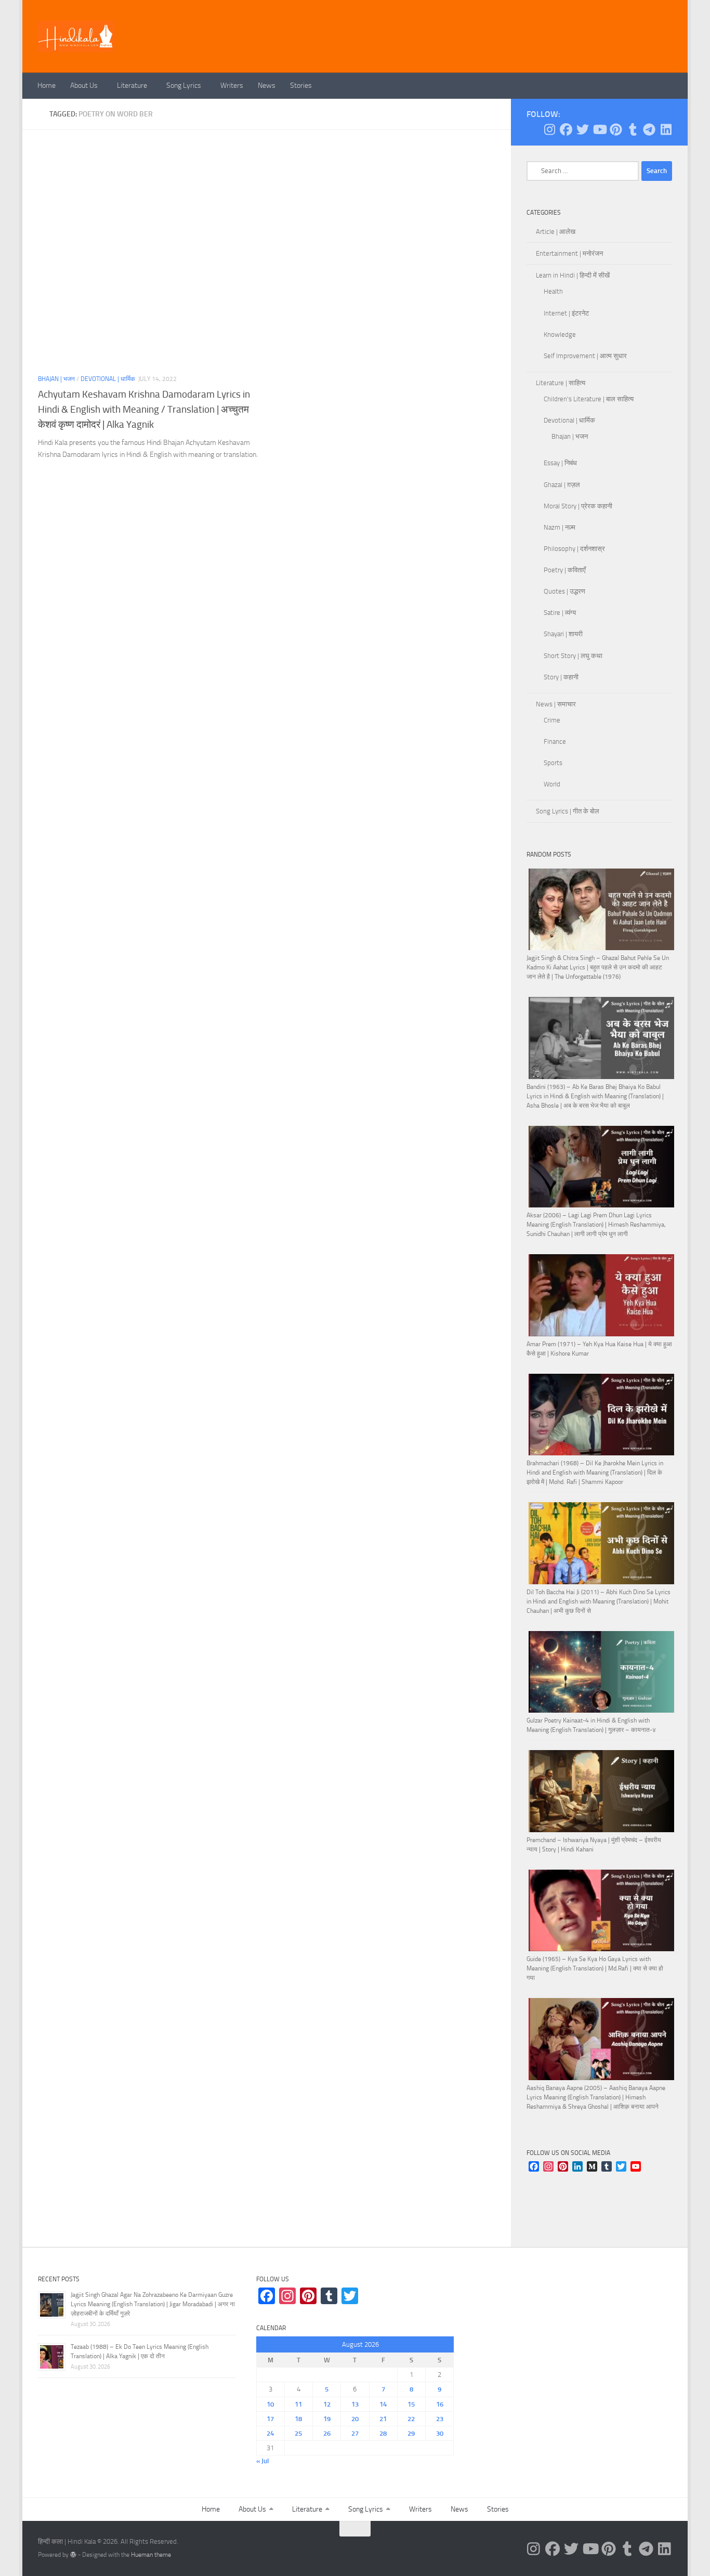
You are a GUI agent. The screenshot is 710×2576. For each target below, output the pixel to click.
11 (298, 2404)
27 (355, 2433)
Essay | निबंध (560, 463)
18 (298, 2419)
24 (270, 2433)
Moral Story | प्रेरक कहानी (578, 506)
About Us (84, 86)
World (552, 784)
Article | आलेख (556, 232)
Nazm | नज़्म (560, 527)
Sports (553, 763)
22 (411, 2419)
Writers (232, 86)
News (267, 86)
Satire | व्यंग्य (560, 613)
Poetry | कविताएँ (565, 570)
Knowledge (560, 334)
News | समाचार (556, 704)
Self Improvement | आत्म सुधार (585, 356)
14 (383, 2404)
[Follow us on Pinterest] (616, 129)
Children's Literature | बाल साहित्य (589, 399)
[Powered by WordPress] (73, 2555)
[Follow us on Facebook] (566, 129)
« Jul (262, 2461)
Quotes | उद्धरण (564, 591)
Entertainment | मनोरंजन (569, 253)
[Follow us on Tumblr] (633, 129)
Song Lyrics (184, 86)
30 (440, 2433)
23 (440, 2419)
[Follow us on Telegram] (649, 129)
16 (440, 2404)
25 (298, 2433)
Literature (132, 86)
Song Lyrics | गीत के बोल (568, 811)
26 (327, 2433)
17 (270, 2419)
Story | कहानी (561, 677)
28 (383, 2433)
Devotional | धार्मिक (108, 379)
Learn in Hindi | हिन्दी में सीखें (573, 275)
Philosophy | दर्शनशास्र (574, 549)
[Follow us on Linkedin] (666, 129)
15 (411, 2404)
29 (411, 2433)
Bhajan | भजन (56, 379)
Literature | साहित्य (561, 383)
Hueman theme (151, 2555)
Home (47, 86)
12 (327, 2404)
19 (327, 2419)
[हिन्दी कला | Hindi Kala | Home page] (76, 36)
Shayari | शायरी (563, 634)
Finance (555, 741)
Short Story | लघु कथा (573, 656)
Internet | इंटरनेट (566, 313)
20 (355, 2419)
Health (553, 291)
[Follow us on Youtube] (599, 129)
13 (355, 2404)
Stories (301, 86)
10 (270, 2404)
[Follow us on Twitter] (583, 129)
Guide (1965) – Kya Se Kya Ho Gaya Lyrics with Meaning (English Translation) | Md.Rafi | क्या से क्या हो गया (595, 1968)
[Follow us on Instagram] (549, 129)
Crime (552, 720)
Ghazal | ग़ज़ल (562, 485)
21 (383, 2419)
